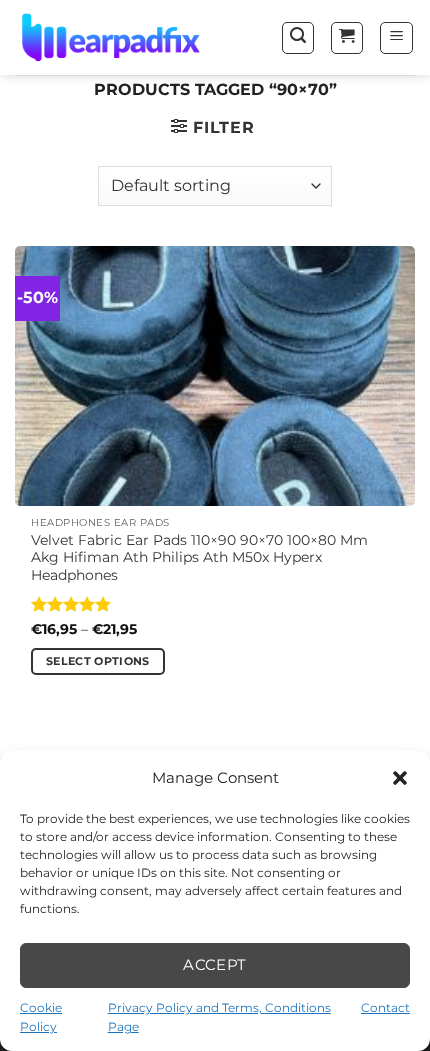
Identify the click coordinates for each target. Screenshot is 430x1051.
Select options (98, 661)
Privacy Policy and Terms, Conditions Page (219, 1017)
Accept (215, 964)
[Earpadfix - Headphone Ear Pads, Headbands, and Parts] (116, 37)
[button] (400, 778)
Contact (385, 1007)
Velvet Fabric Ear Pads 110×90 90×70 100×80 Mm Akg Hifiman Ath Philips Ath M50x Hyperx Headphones (199, 557)
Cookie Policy (41, 1017)
